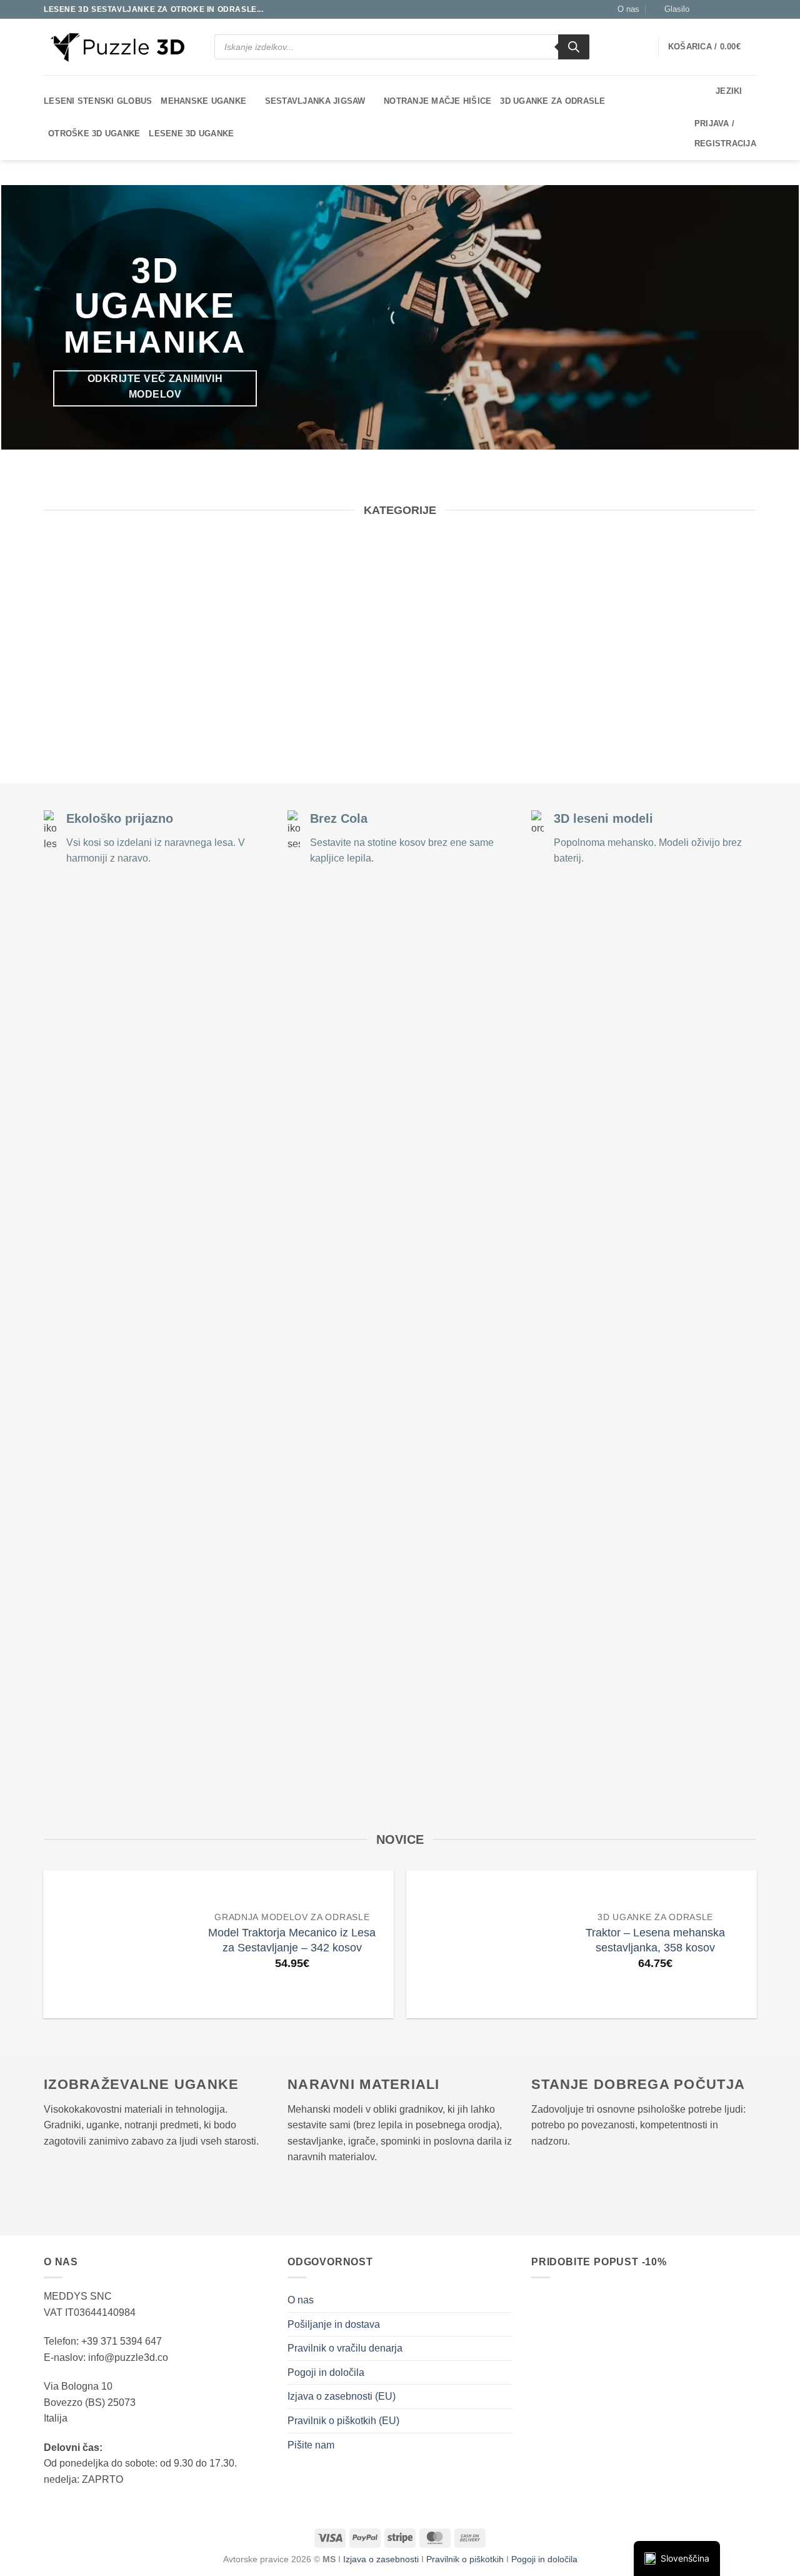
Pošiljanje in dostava (334, 2324)
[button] (671, 9)
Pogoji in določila (326, 2372)
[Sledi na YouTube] (750, 9)
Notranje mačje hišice (437, 101)
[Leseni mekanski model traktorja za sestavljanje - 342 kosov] (117, 1945)
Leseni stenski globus (98, 101)
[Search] (574, 47)
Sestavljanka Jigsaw (315, 101)
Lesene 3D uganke (191, 133)
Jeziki (729, 91)
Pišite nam (311, 2445)
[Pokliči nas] (738, 9)
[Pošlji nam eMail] (726, 9)
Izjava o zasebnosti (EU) (342, 2396)
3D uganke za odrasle (552, 101)
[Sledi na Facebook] (702, 9)
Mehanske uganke (203, 101)
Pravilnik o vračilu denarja (345, 2348)
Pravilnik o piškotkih (466, 2559)
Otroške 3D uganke (94, 133)
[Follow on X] (714, 9)
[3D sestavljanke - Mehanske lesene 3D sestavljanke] (118, 47)
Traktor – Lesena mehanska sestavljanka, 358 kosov (655, 1940)
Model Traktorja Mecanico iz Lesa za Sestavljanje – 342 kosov (292, 1940)
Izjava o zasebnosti (381, 2559)
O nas (628, 9)
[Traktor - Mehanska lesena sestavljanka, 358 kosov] (480, 1945)
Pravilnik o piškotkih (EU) (343, 2421)
